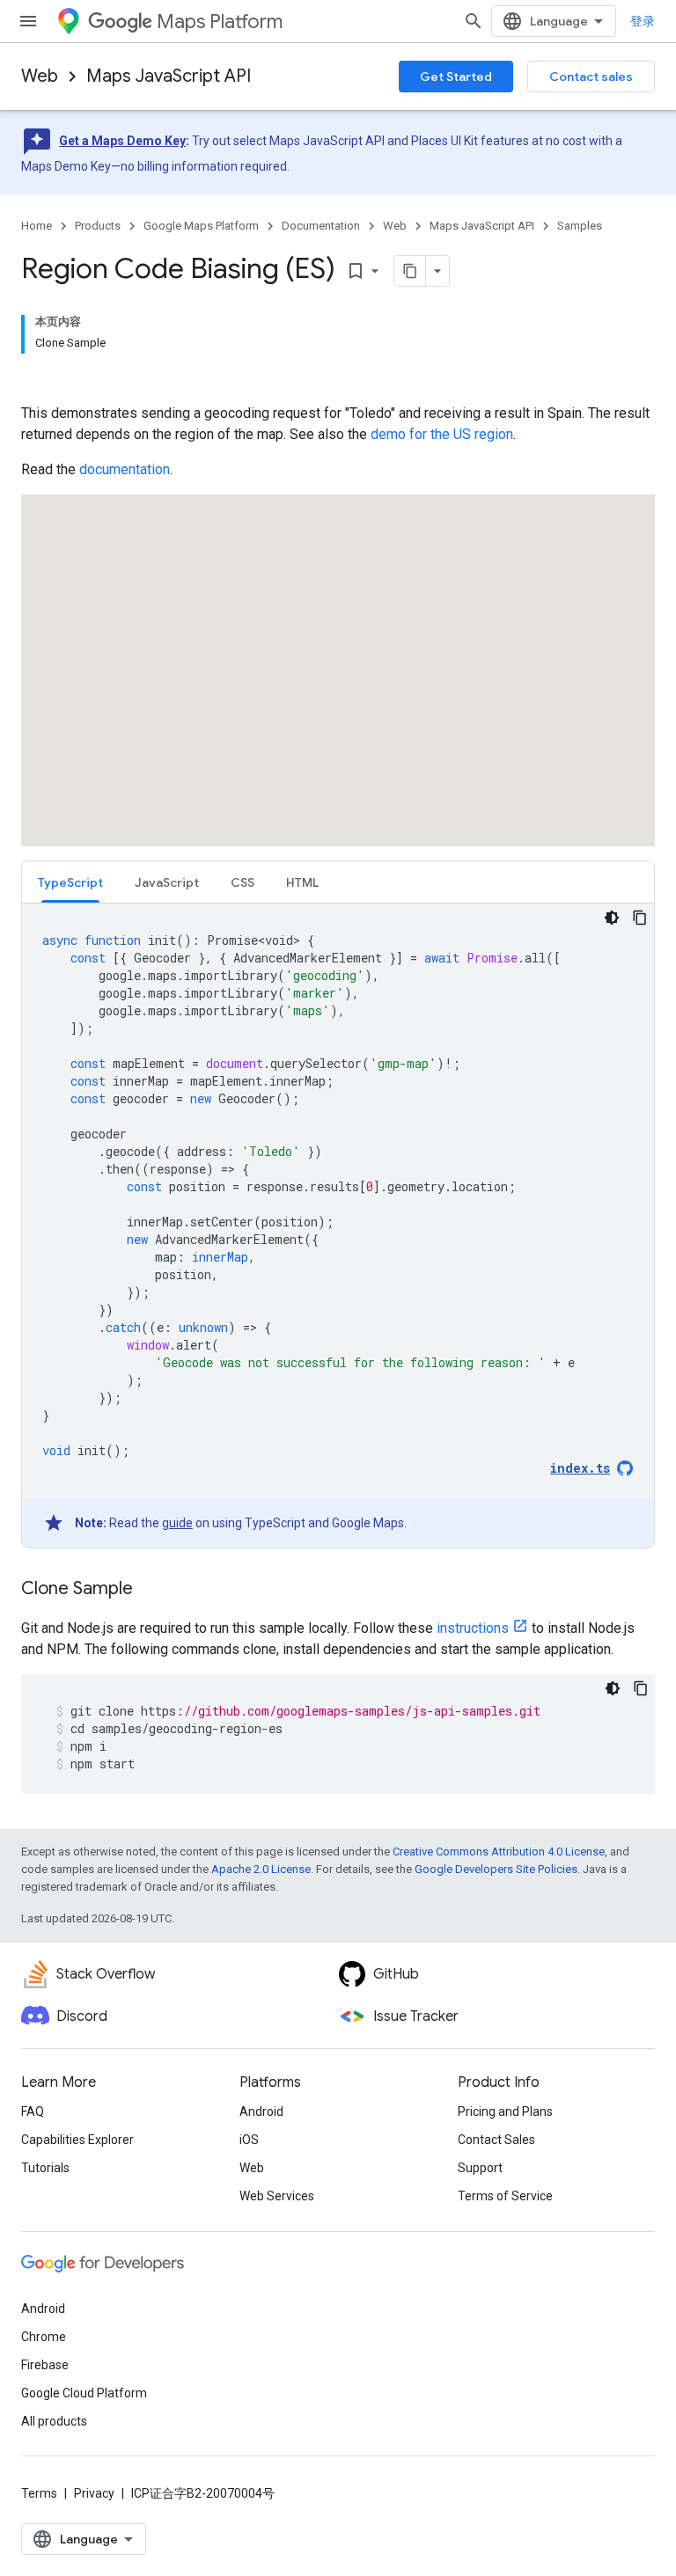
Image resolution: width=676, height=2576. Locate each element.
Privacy (94, 2493)
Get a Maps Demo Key (122, 141)
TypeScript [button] (70, 882)
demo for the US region (442, 434)
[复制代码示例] (640, 918)
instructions (473, 1628)
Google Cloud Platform (84, 2393)
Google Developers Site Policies (496, 1869)
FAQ (33, 2111)
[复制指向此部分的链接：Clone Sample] (151, 1590)
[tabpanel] (338, 1226)
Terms (39, 2493)
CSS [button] (242, 882)
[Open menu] (28, 21)
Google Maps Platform (201, 226)
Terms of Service (505, 2196)
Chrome (44, 2337)
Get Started (456, 77)
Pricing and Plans (505, 2111)
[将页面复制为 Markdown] (410, 271)
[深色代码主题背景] (612, 918)
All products (54, 2421)
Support (480, 2168)
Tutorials (45, 2168)
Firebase (45, 2365)
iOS (249, 2140)
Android (261, 2111)
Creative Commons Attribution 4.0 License (499, 1851)
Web (40, 76)
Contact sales (591, 77)
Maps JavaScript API (169, 76)
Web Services (277, 2196)
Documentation (321, 226)
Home (37, 226)
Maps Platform (220, 22)
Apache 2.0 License (261, 1869)
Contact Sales (496, 2140)
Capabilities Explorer (77, 2140)
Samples (580, 226)
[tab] (70, 882)
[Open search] (474, 21)
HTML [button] (302, 882)
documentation (125, 469)
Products (98, 226)
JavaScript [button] (167, 882)
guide (177, 1523)
